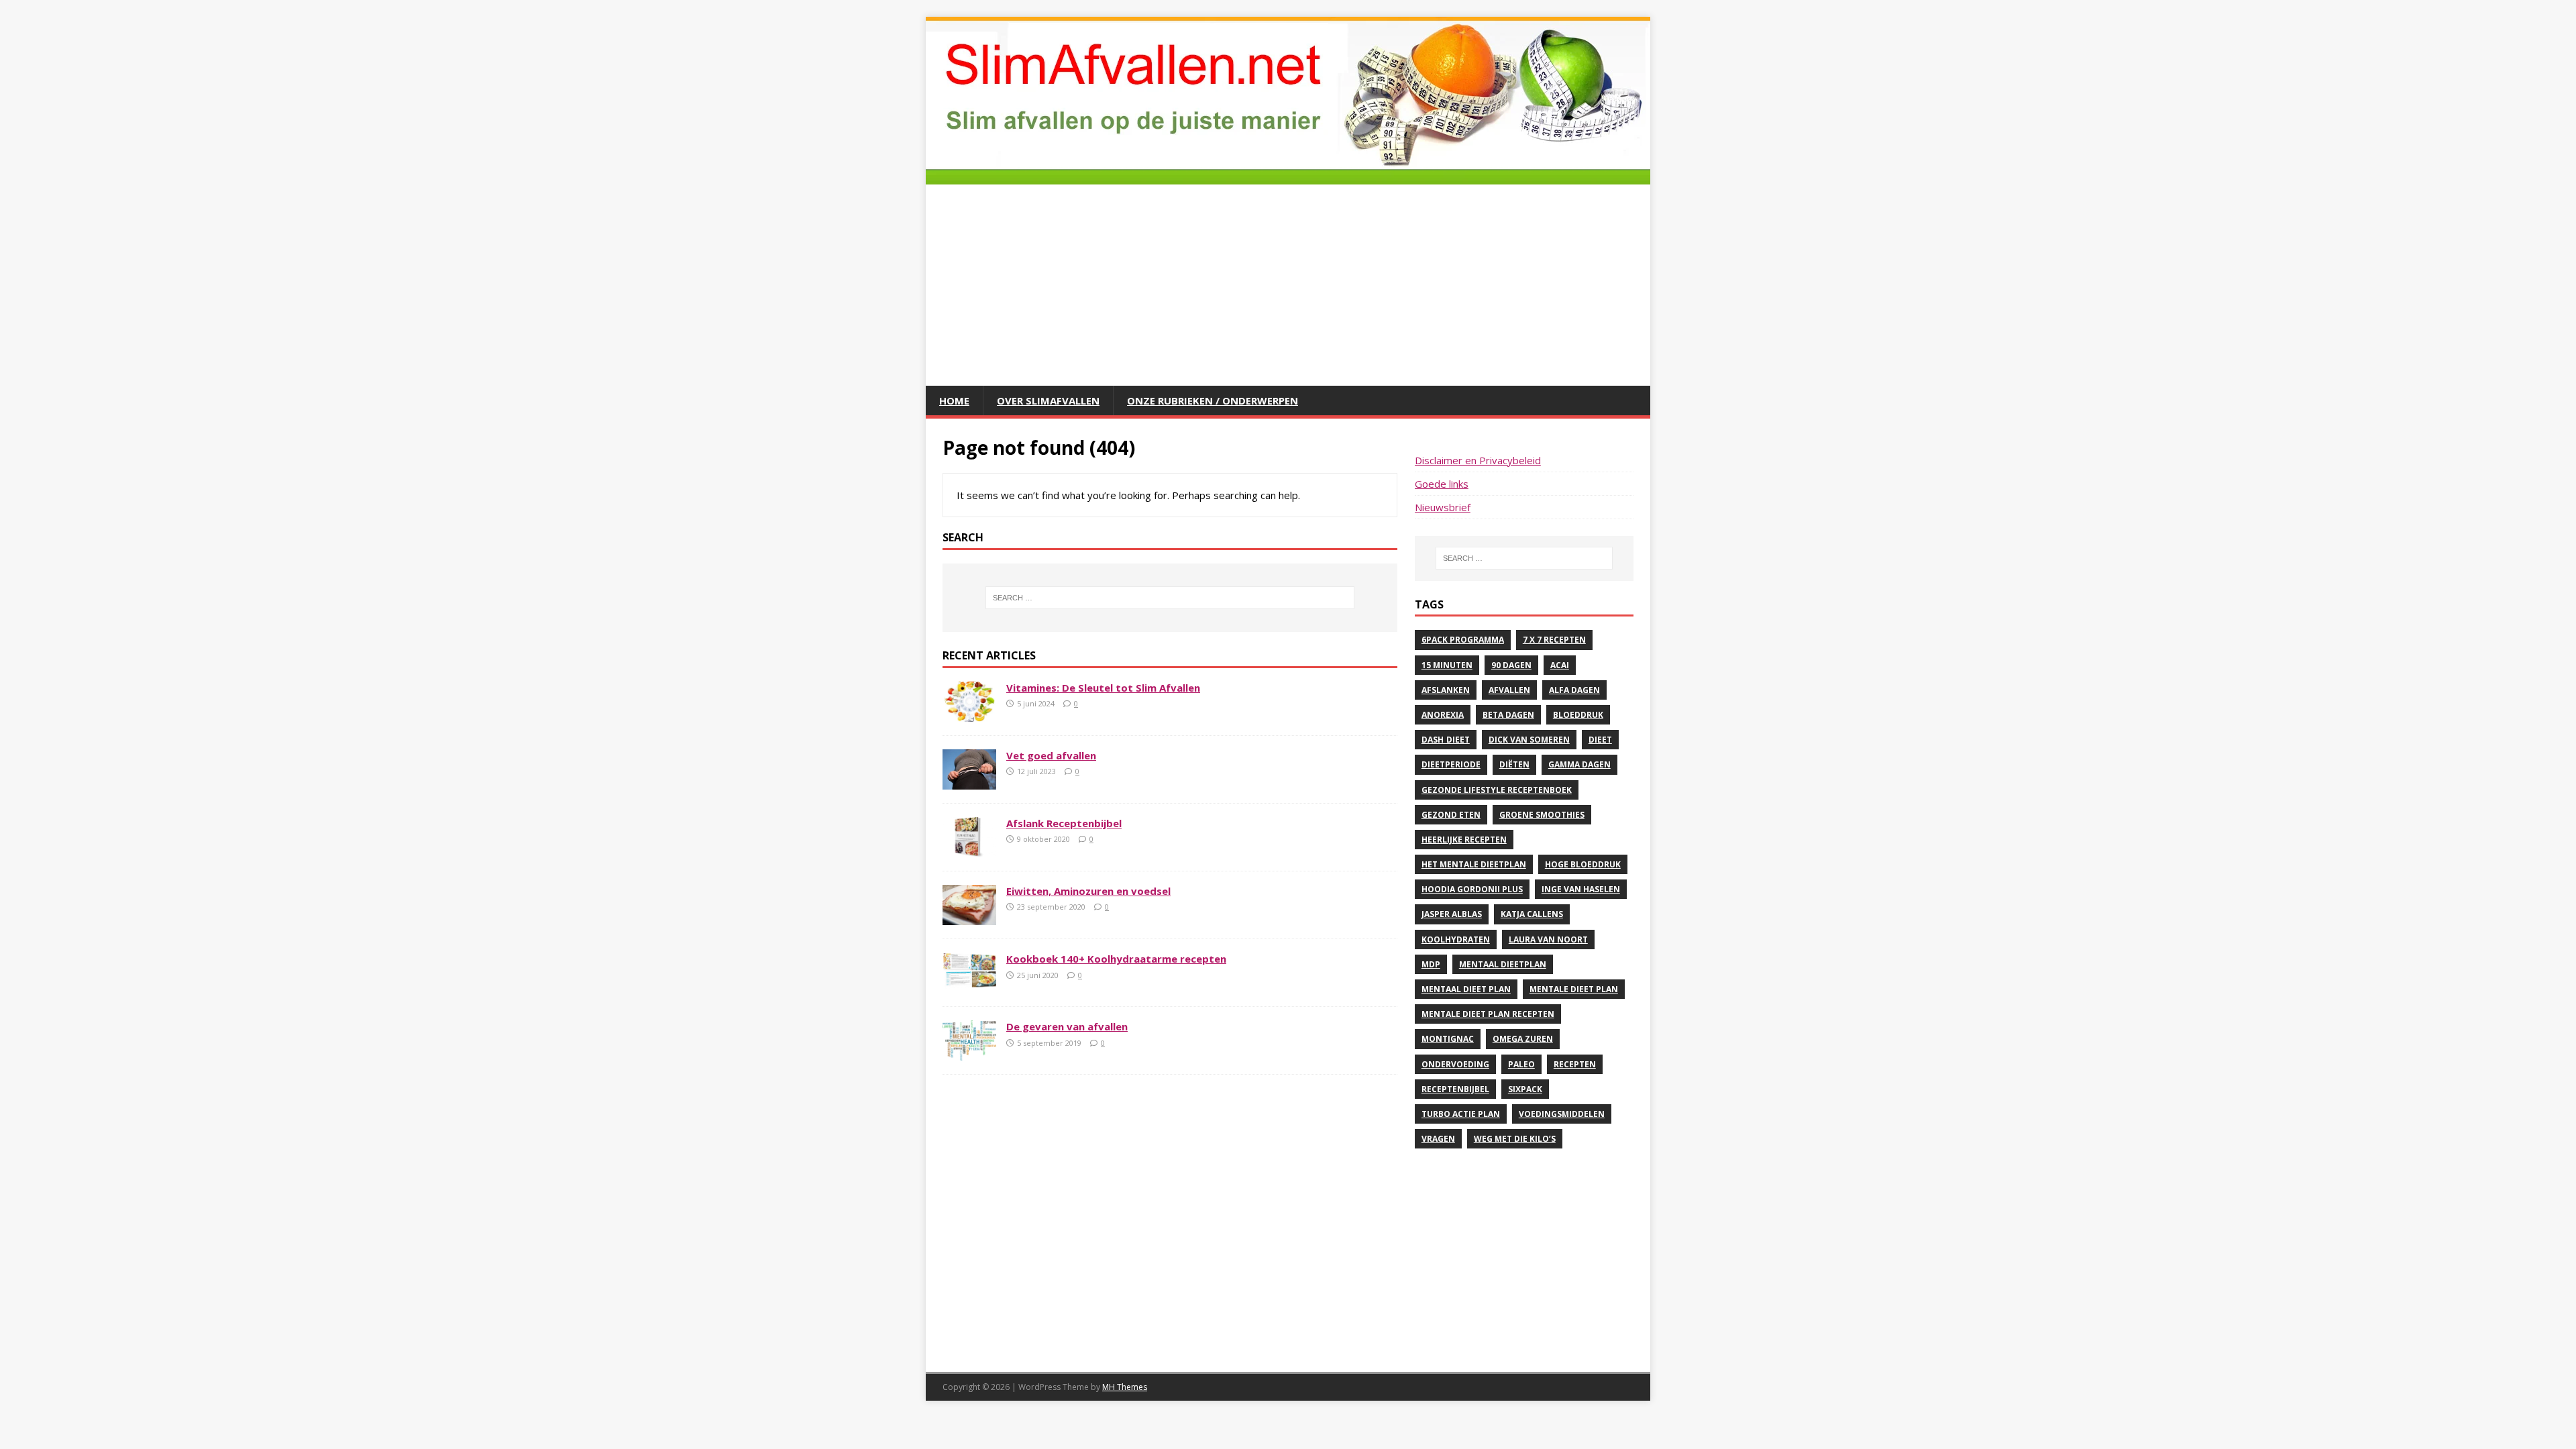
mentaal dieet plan (1466, 989)
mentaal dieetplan (1503, 964)
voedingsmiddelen (1562, 1114)
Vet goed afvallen (1051, 755)
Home (954, 400)
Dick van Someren (1529, 740)
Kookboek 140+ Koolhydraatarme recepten (1116, 959)
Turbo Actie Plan (1461, 1114)
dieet (1600, 740)
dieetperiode (1451, 764)
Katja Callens (1532, 914)
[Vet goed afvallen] (969, 782)
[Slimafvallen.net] (1288, 176)
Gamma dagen (1579, 764)
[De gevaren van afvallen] (969, 1053)
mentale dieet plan (1574, 989)
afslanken (1446, 690)
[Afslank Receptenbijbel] (969, 849)
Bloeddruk (1578, 715)
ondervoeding (1455, 1064)
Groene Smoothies (1542, 815)
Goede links (1442, 484)
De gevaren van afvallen (1067, 1026)
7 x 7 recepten (1554, 640)
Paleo (1521, 1064)
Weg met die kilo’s (1515, 1139)
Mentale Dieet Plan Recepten (1488, 1014)
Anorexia (1443, 715)
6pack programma (1463, 640)
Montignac (1448, 1039)
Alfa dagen (1574, 690)
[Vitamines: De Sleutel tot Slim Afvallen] (969, 714)
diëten (1514, 764)
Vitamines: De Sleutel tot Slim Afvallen (1103, 688)
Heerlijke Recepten (1464, 840)
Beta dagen (1508, 715)
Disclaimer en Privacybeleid (1478, 460)
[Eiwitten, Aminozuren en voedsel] (969, 917)
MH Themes (1125, 1387)
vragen (1438, 1139)
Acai (1560, 665)
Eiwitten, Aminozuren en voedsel (1088, 891)
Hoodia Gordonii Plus (1472, 889)
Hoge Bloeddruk (1583, 864)
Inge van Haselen (1581, 889)
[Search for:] (1170, 598)
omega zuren (1523, 1039)
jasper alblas (1452, 914)
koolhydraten (1456, 940)
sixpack (1525, 1089)
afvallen (1509, 690)
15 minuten (1447, 665)
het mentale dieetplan (1474, 864)
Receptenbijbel (1455, 1089)
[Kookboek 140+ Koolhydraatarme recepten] (969, 985)
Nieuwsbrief (1443, 507)
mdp (1431, 964)
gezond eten (1451, 815)
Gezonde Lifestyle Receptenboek (1497, 790)
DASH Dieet (1446, 740)
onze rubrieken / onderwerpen (1213, 400)
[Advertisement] (1288, 285)
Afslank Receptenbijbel (1064, 823)
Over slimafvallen (1048, 400)
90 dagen (1511, 665)
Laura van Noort (1548, 940)
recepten (1575, 1064)
